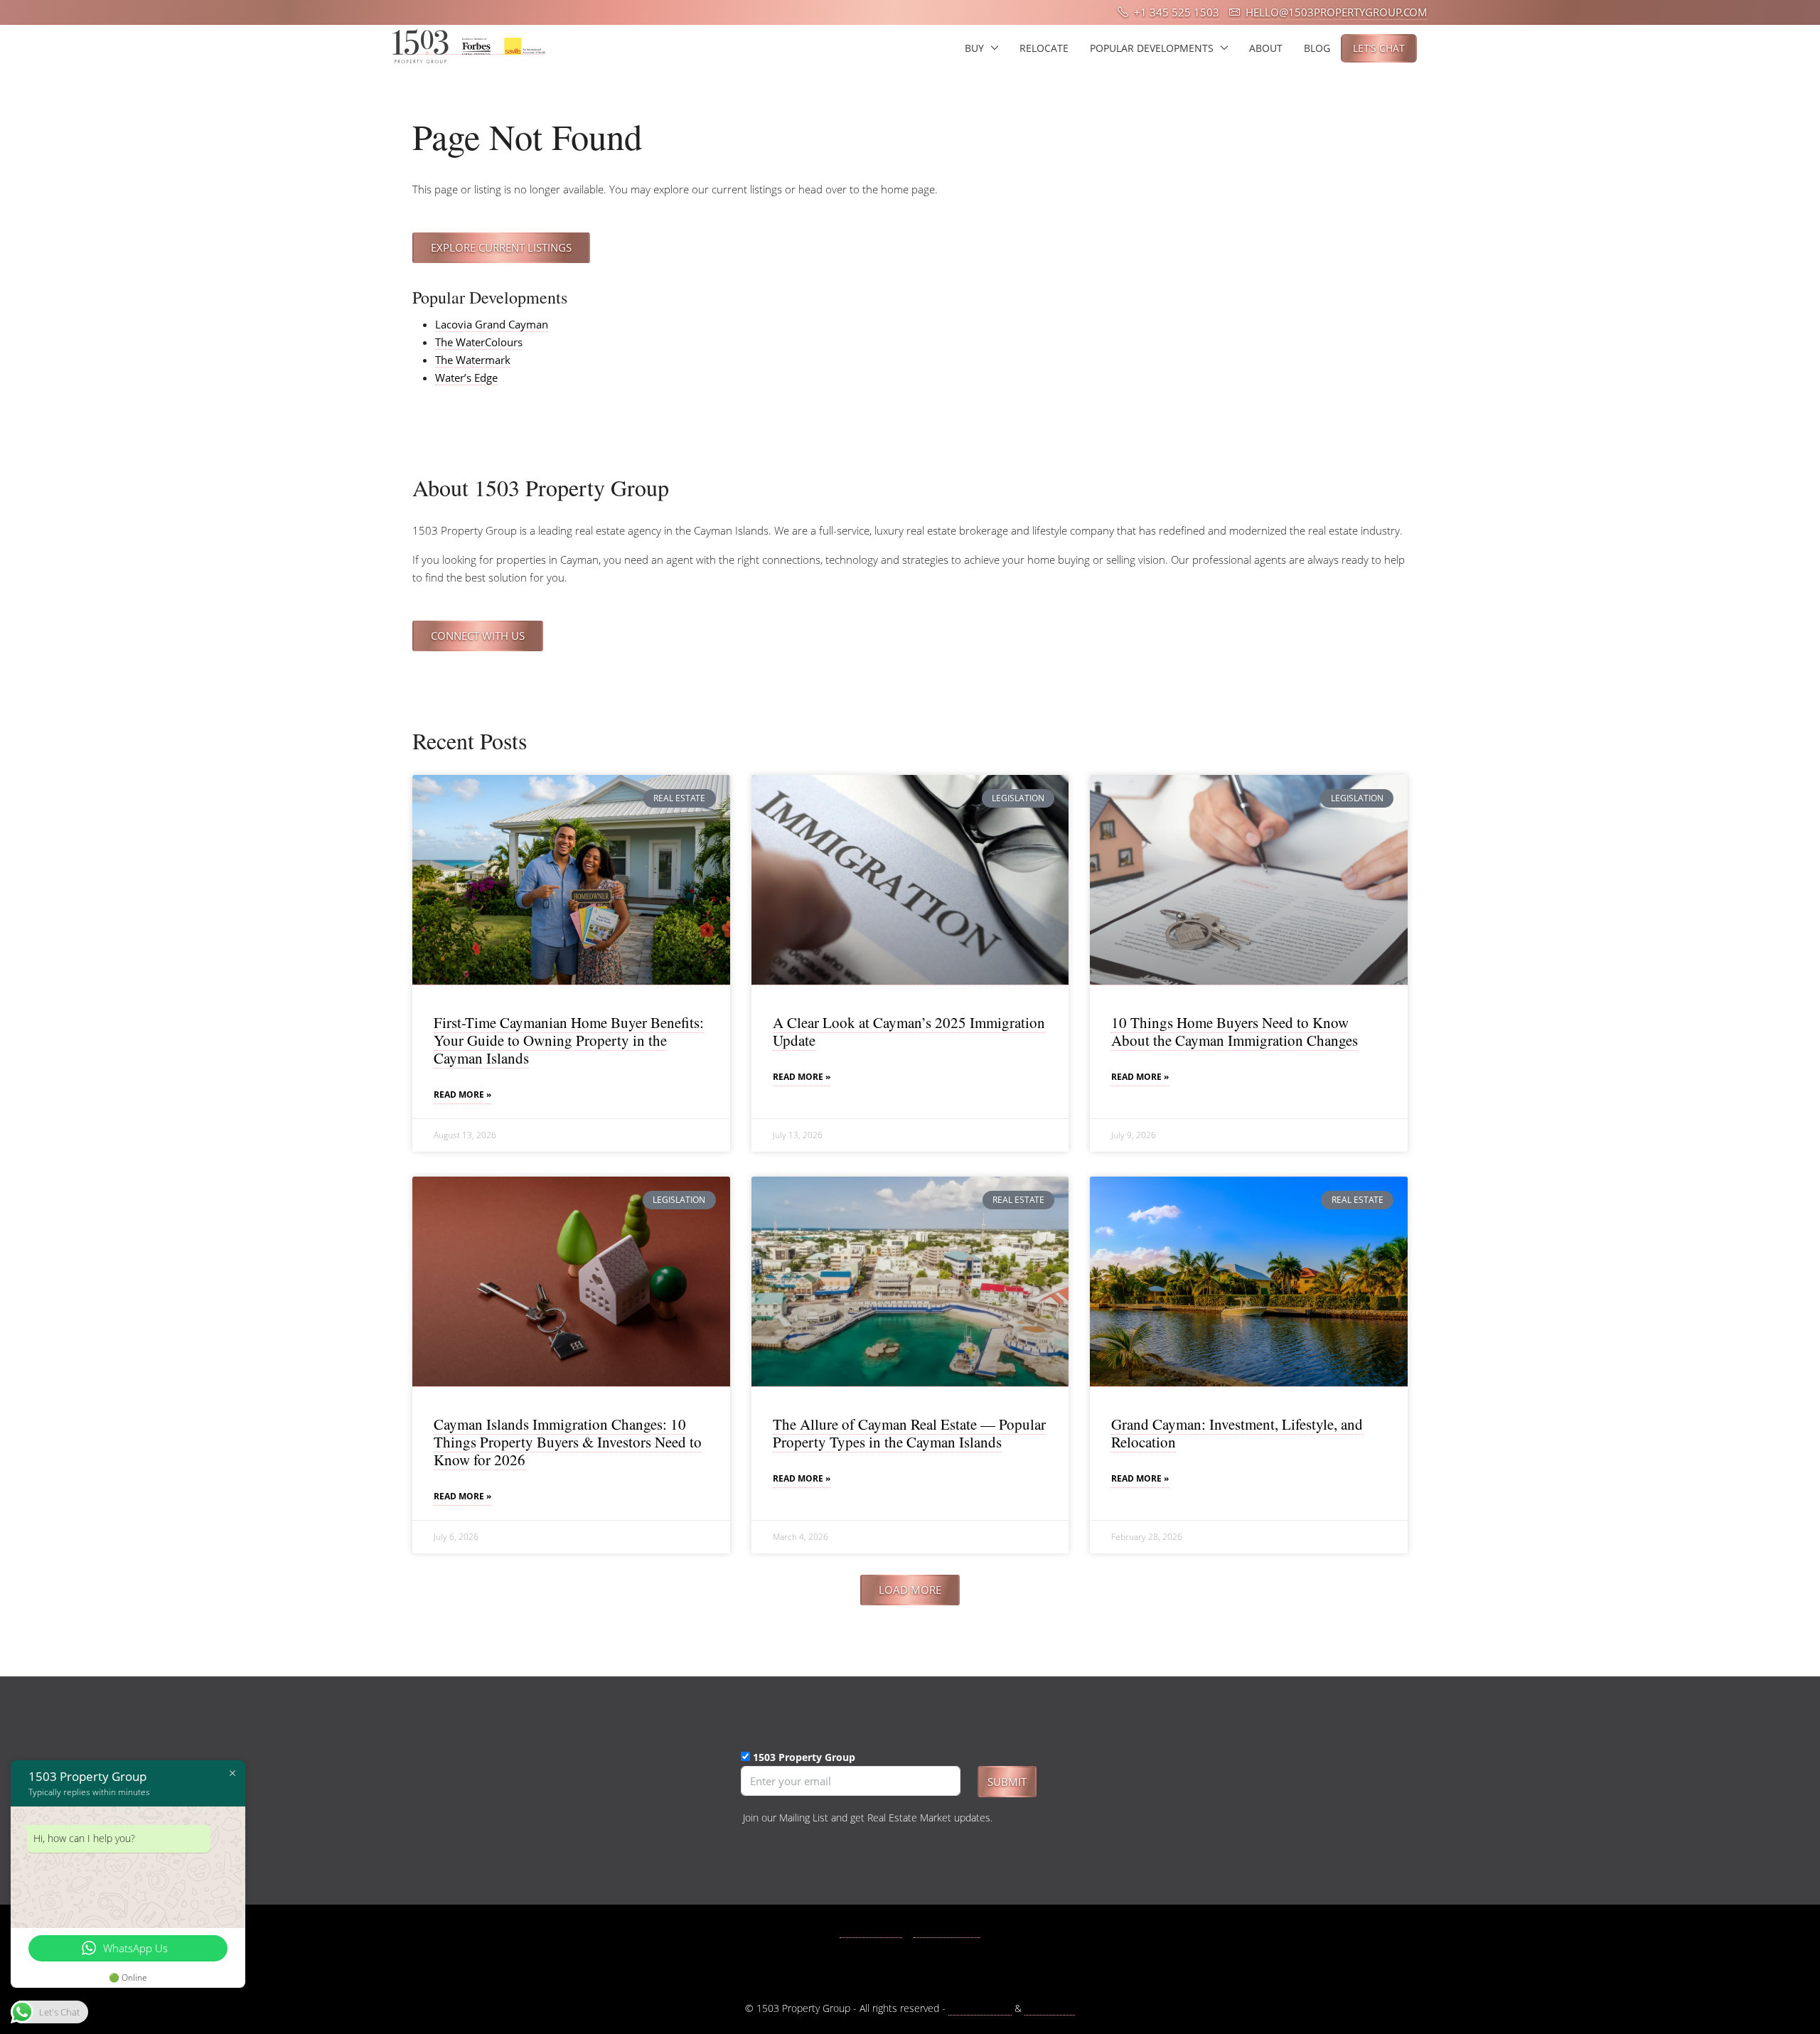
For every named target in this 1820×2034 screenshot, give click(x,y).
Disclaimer (1050, 2008)
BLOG (1317, 48)
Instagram (955, 1931)
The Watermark (473, 360)
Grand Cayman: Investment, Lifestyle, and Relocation (1237, 1433)
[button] (910, 1590)
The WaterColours (479, 342)
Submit (1007, 1782)
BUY (974, 48)
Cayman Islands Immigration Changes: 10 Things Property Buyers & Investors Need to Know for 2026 (568, 1442)
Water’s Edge (466, 378)
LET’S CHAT (1379, 48)
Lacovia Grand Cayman (492, 324)
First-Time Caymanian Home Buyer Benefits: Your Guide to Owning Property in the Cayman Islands (569, 1040)
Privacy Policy (980, 2008)
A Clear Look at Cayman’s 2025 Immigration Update (909, 1031)
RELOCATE (1044, 48)
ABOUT (1266, 48)
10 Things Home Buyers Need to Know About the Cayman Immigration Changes (1235, 1031)
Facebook (879, 1931)
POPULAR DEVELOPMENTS (1152, 48)
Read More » (462, 1094)
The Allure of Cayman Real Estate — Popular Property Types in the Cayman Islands (909, 1433)
